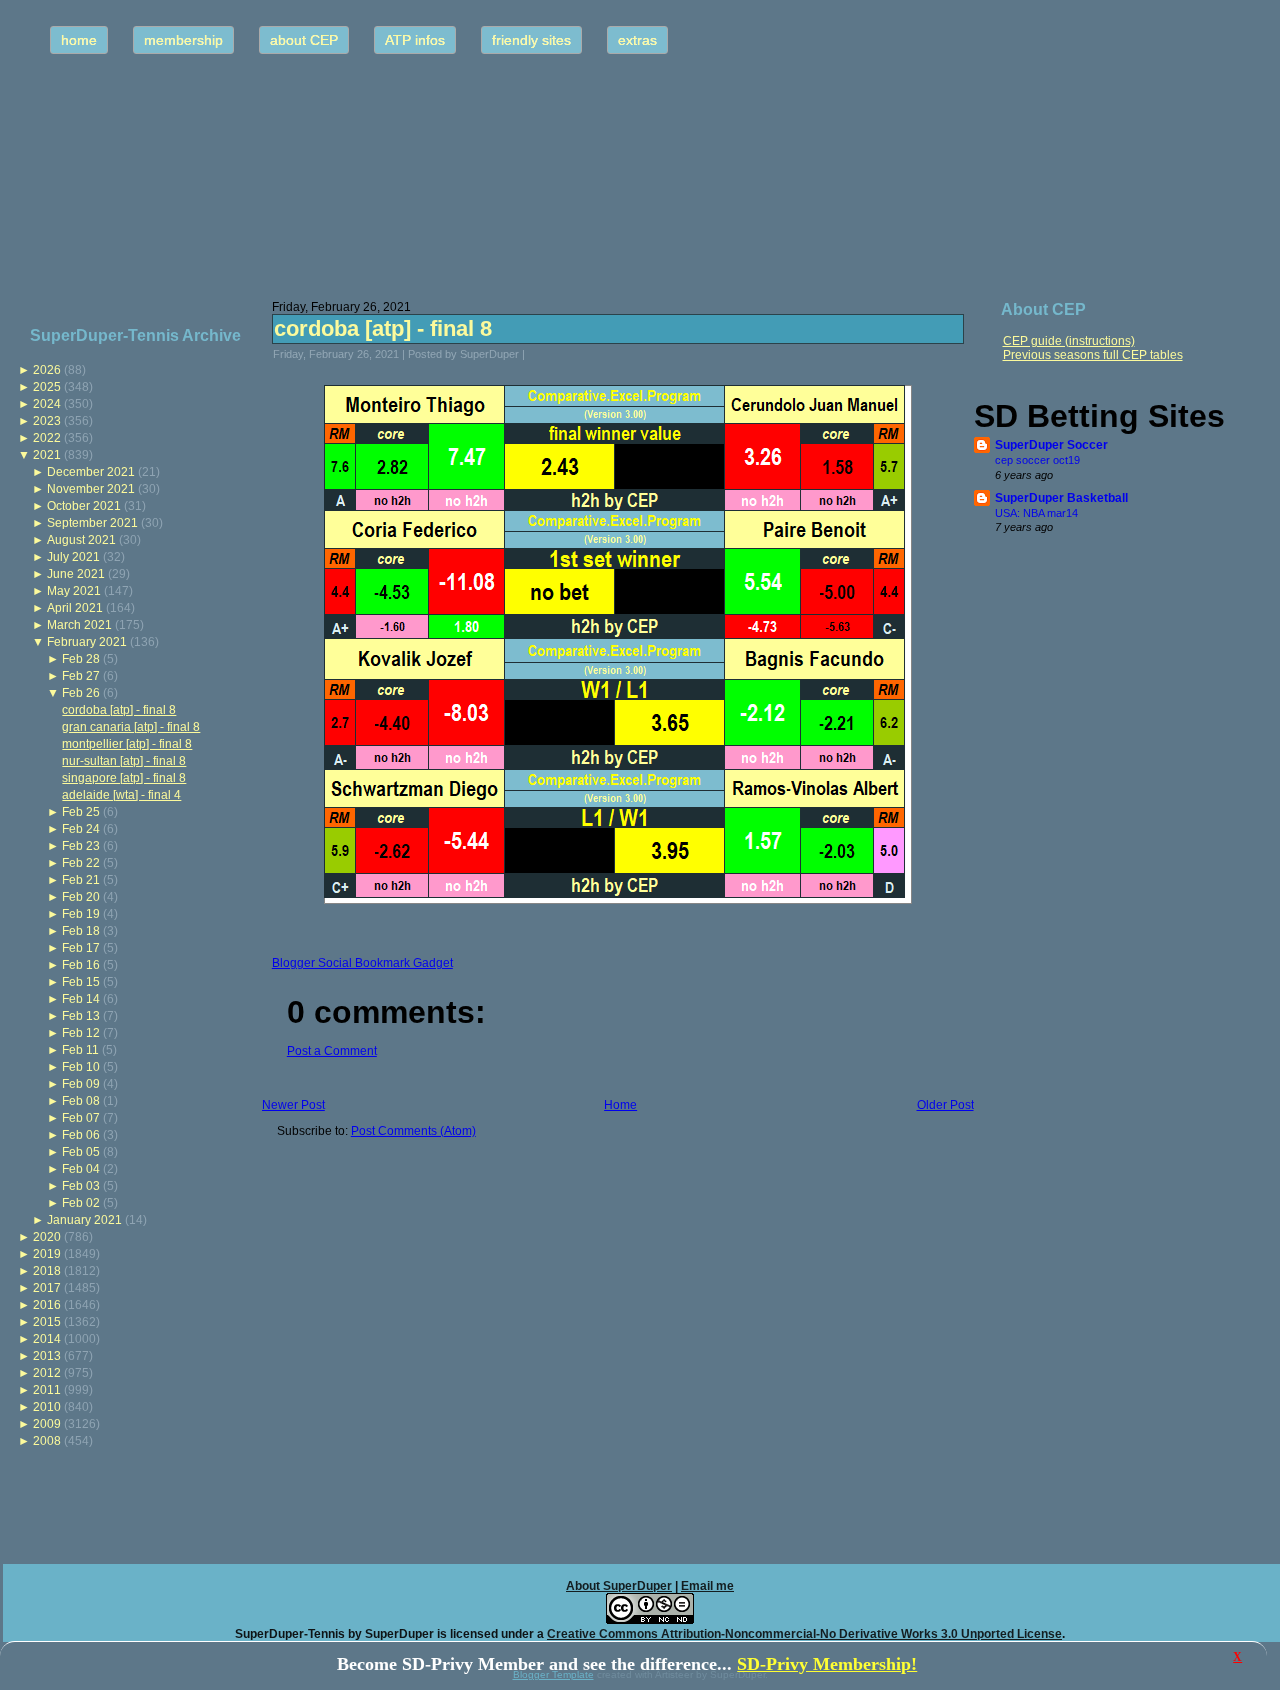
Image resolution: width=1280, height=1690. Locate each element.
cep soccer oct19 (1037, 460)
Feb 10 (81, 1067)
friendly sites (531, 40)
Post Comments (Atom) (413, 1131)
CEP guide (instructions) (1069, 341)
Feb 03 (81, 1186)
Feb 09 (81, 1084)
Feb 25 (81, 812)
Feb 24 (81, 829)
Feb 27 (81, 676)
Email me (707, 1586)
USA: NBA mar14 (1036, 513)
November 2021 (91, 489)
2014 (47, 1339)
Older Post (945, 1105)
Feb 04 (81, 1169)
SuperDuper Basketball (1061, 498)
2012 (47, 1373)
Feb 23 (81, 846)
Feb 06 (81, 1135)
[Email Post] (538, 354)
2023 (47, 421)
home (79, 40)
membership (183, 40)
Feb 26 (81, 693)
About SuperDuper (619, 1586)
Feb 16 (81, 965)
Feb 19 (81, 914)
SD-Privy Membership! (827, 1664)
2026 (47, 370)
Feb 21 (81, 880)
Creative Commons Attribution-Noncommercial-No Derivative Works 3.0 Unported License (804, 1634)
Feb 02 (81, 1203)
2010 (47, 1407)
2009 (47, 1424)
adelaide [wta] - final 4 (121, 795)
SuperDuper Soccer (1051, 445)
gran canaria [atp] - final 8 (131, 727)
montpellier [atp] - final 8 (127, 744)
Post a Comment (332, 1051)
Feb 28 (81, 659)
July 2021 (73, 557)
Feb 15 (81, 982)
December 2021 (91, 472)
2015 (47, 1322)
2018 (47, 1271)
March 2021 (79, 625)
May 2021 (74, 591)
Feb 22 (81, 863)
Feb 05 (81, 1152)
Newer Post (293, 1105)
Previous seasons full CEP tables (1093, 355)
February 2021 (87, 642)
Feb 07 (81, 1118)
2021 (47, 455)
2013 (47, 1356)
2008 (47, 1441)
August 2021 (81, 540)
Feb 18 (81, 931)
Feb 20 (81, 897)
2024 (47, 404)
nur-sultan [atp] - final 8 (124, 761)
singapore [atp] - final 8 (124, 778)
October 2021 (84, 506)
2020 (47, 1237)
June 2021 (76, 574)
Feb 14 (81, 999)
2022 (47, 438)
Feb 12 (81, 1033)
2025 (47, 387)
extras (637, 40)
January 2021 (84, 1220)
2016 (47, 1305)
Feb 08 (81, 1101)
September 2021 (92, 523)
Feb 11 (80, 1050)
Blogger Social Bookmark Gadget (362, 963)
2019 (47, 1254)
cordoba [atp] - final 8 (119, 710)
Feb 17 (81, 948)
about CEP (304, 40)
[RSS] (24, 1625)
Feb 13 (81, 1016)
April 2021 (75, 608)
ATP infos (415, 40)
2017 (47, 1288)
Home (620, 1105)
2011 (47, 1390)
